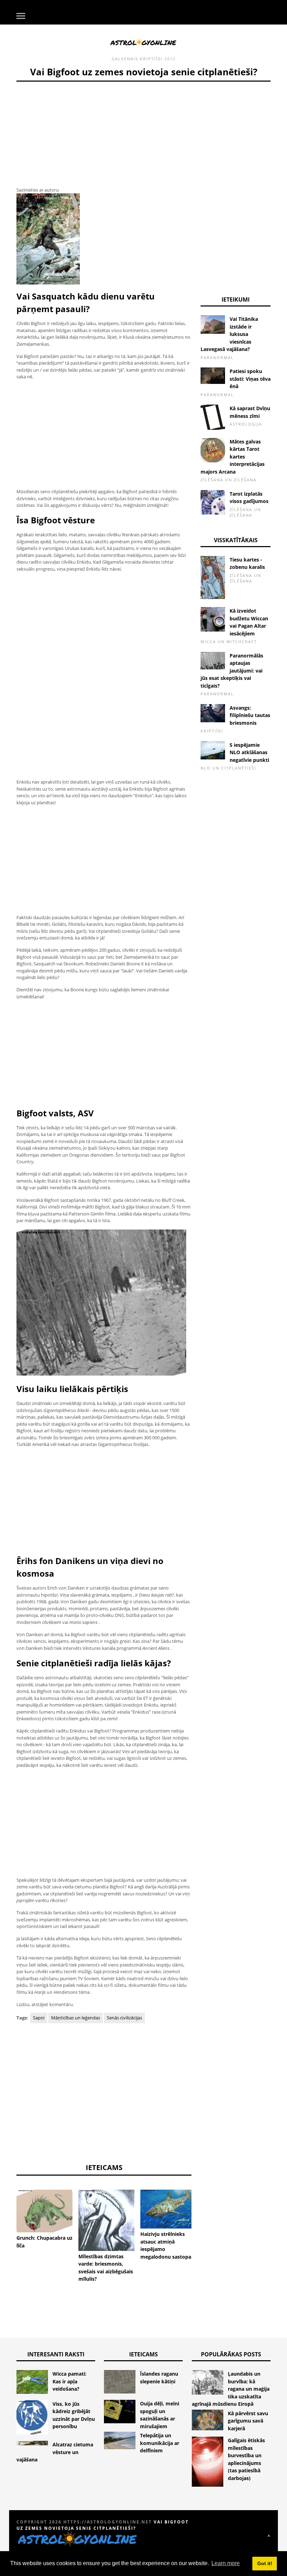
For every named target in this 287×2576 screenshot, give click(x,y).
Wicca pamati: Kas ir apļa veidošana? (69, 2381)
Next (202, 2212)
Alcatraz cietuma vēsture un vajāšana (55, 2452)
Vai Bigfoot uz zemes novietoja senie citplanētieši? (103, 2525)
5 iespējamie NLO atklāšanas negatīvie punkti (249, 752)
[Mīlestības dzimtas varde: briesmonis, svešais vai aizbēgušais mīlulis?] (106, 2220)
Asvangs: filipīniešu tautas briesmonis (250, 715)
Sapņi (39, 2018)
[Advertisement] (104, 131)
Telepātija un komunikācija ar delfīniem (160, 2443)
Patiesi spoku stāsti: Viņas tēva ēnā (250, 379)
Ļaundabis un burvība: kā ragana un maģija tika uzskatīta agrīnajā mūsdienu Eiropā (231, 2389)
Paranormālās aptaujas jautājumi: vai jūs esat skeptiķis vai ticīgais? (232, 671)
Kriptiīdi (151, 59)
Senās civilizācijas (124, 2018)
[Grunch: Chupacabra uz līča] (44, 2211)
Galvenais (125, 59)
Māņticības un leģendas (76, 2018)
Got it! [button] (265, 2563)
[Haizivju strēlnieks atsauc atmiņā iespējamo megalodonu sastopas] (168, 2209)
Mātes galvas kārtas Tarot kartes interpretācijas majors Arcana (233, 457)
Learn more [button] (226, 2563)
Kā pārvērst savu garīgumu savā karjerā (248, 2421)
